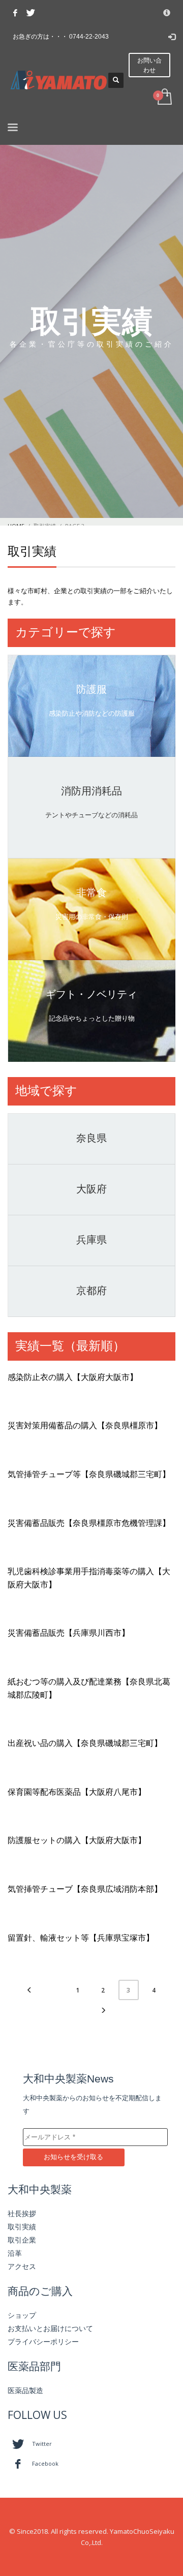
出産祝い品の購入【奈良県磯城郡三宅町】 (85, 1743)
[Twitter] (30, 13)
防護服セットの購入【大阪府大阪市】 (77, 1840)
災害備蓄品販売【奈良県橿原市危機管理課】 (89, 1523)
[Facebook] (15, 13)
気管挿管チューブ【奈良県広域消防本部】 (85, 1889)
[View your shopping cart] (164, 97)
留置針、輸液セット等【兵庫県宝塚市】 (81, 1938)
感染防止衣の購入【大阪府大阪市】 (73, 1377)
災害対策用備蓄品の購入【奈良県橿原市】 (85, 1425)
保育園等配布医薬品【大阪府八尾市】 (77, 1792)
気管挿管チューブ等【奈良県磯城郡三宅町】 (89, 1474)
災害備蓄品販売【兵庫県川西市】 (69, 1633)
